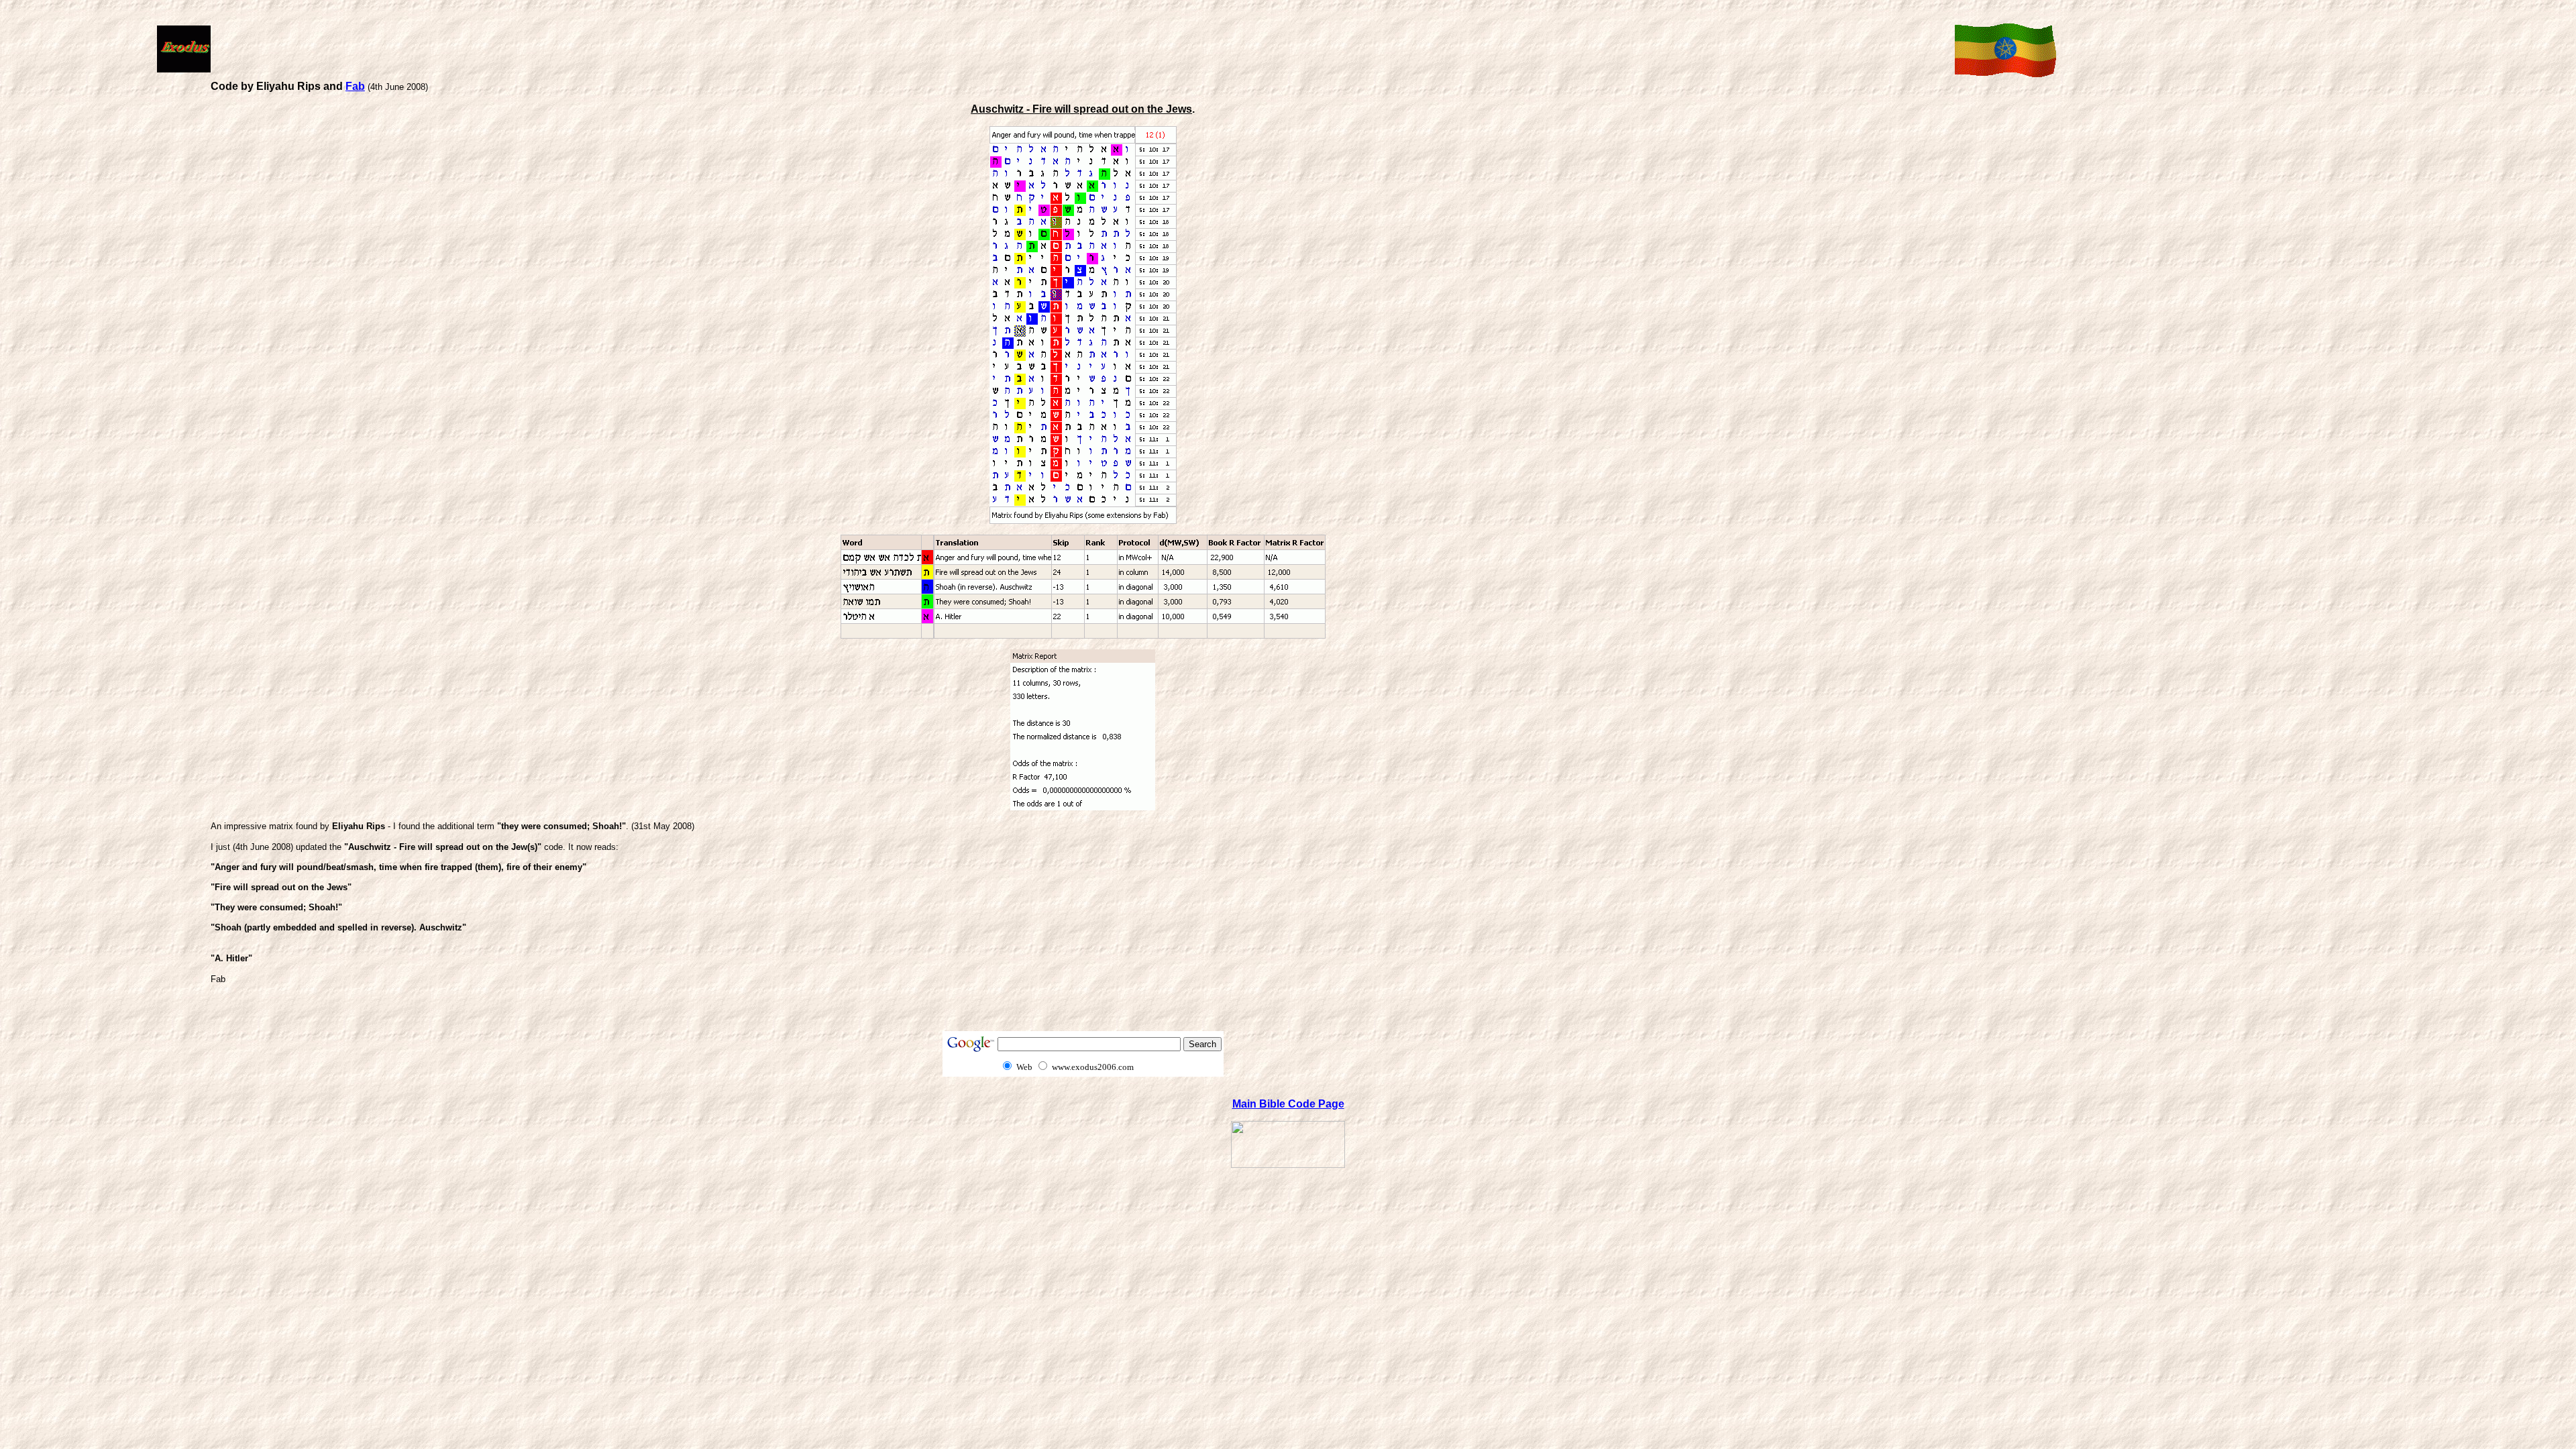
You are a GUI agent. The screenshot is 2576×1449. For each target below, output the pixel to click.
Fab (355, 86)
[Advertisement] (1080, 48)
